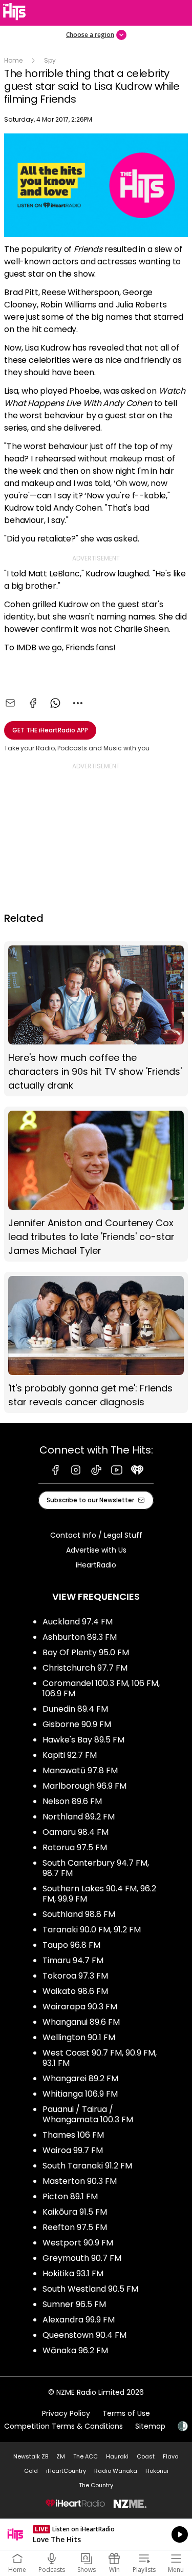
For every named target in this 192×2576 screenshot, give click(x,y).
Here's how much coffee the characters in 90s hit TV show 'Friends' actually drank (96, 1019)
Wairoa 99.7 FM (73, 2150)
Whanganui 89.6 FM (81, 2022)
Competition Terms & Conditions (63, 2426)
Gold (31, 2471)
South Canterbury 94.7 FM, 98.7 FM (96, 1868)
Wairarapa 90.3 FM (80, 2007)
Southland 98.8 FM (79, 1914)
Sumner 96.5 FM (74, 2304)
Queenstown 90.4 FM (84, 2335)
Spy (50, 60)
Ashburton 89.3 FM (80, 1637)
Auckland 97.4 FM (78, 1622)
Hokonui (157, 2471)
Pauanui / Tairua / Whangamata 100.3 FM (88, 2114)
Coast (146, 2456)
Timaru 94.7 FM (73, 1960)
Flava (171, 2456)
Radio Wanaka (116, 2471)
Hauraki (117, 2456)
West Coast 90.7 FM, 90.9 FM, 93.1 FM (100, 2058)
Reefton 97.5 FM (75, 2227)
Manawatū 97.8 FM (80, 1770)
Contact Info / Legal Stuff (96, 1535)
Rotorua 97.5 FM (75, 1847)
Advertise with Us (96, 1550)
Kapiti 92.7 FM (70, 1755)
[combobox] (78, 703)
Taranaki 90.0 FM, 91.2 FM (92, 1930)
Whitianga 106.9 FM (80, 2094)
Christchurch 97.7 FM (85, 1668)
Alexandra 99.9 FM (79, 2320)
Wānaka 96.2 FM (75, 2350)
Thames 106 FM (73, 2135)
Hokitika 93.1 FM (73, 2273)
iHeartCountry (66, 2471)
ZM (61, 2456)
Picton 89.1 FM (70, 2196)
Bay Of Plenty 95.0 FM (86, 1652)
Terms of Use (126, 2413)
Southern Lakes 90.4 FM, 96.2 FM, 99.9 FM (99, 1894)
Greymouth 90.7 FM (82, 2258)
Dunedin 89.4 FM (75, 1709)
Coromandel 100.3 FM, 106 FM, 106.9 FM (101, 1688)
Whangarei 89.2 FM (80, 2078)
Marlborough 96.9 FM (84, 1786)
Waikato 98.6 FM (75, 1991)
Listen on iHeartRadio (96, 2534)
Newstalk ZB (31, 2456)
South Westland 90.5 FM (90, 2289)
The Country (96, 2485)
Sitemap (150, 2426)
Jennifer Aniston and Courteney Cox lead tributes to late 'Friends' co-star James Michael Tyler (96, 1184)
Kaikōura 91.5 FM (75, 2212)
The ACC (86, 2456)
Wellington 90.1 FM (79, 2037)
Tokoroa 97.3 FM (75, 1976)
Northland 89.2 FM (79, 1817)
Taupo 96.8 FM (71, 1945)
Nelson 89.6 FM (72, 1801)
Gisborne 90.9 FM (77, 1724)
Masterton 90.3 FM (80, 2181)
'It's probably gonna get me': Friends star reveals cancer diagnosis (96, 1342)
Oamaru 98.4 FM (76, 1832)
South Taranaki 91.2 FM (87, 2166)
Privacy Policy (66, 2413)
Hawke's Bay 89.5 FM (83, 1740)
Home (13, 60)
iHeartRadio (96, 1565)
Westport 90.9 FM (78, 2243)
